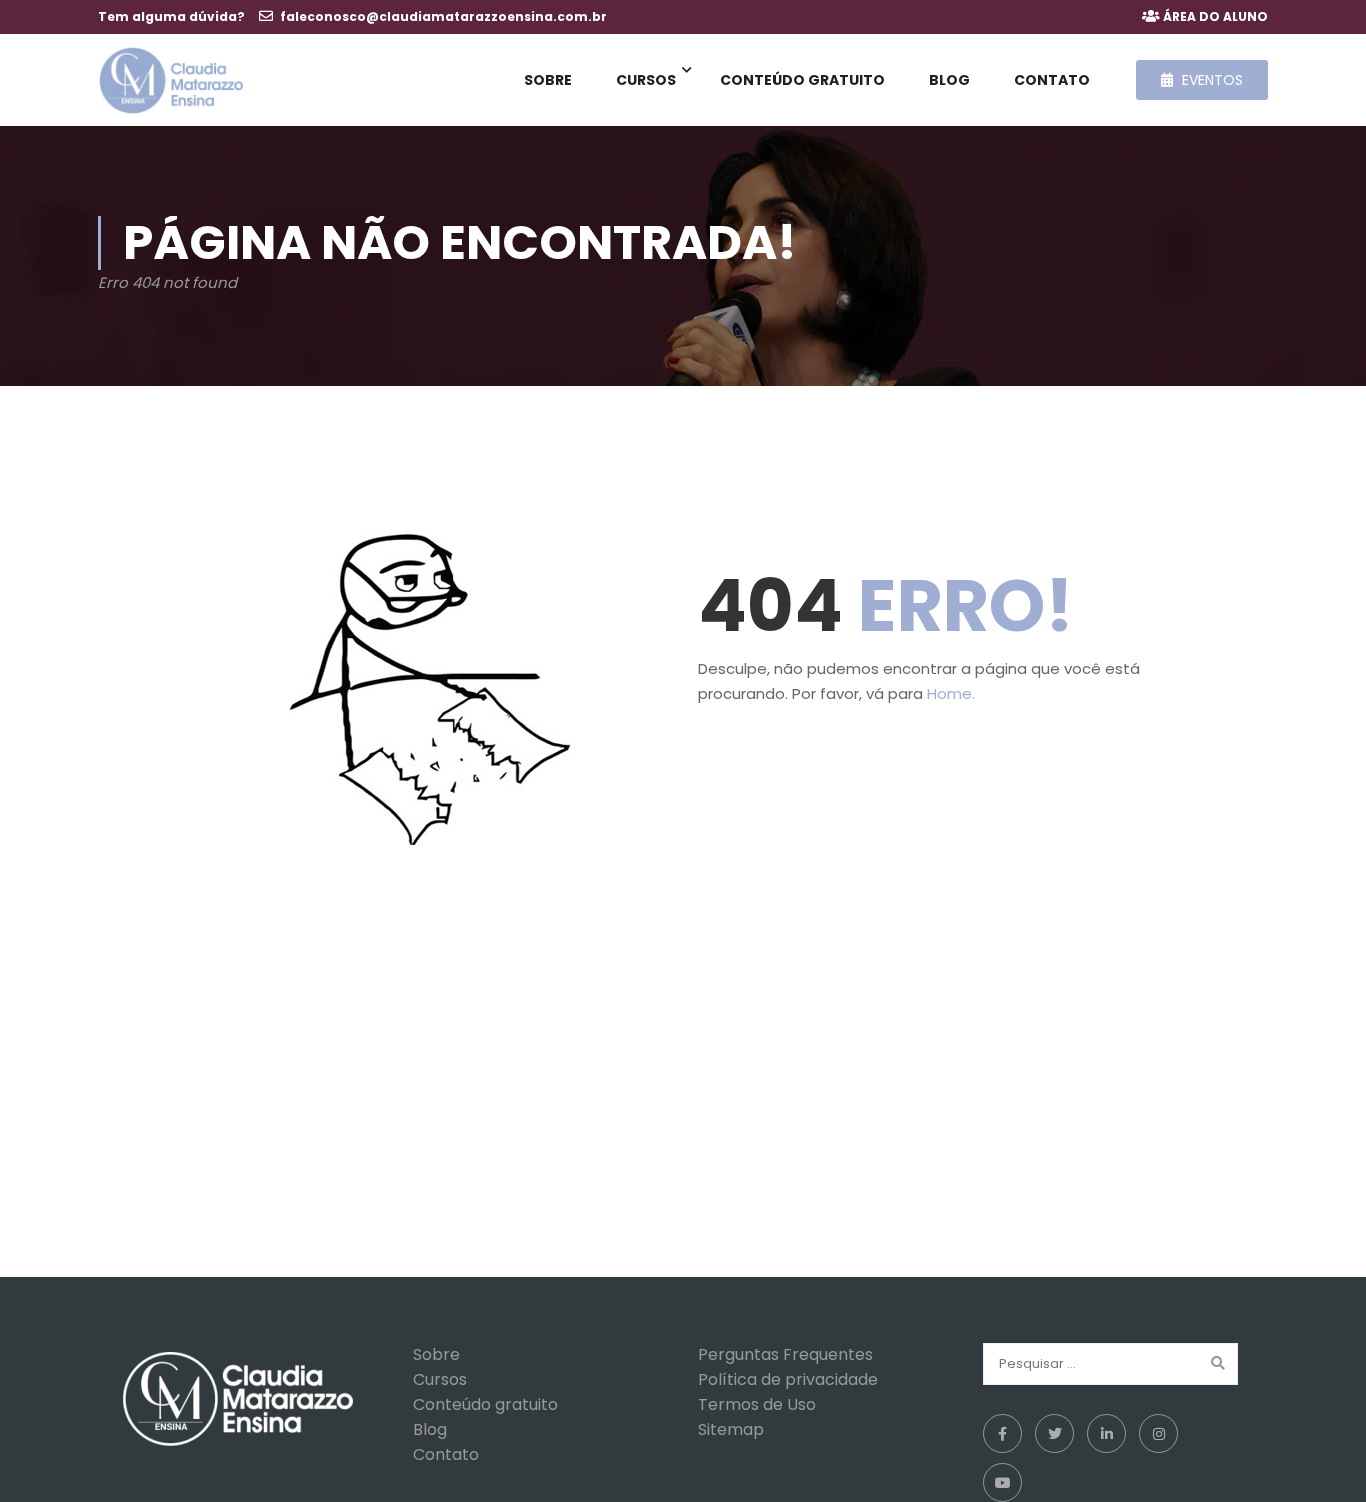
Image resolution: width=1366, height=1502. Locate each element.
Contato (1052, 80)
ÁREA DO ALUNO (1215, 16)
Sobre (548, 80)
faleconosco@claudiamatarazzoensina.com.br (443, 16)
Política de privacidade (788, 1379)
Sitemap (731, 1429)
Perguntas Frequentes (785, 1354)
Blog (949, 80)
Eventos (1210, 80)
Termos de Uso (757, 1404)
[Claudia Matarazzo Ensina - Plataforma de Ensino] (170, 80)
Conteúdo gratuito (802, 80)
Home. (951, 693)
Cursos (646, 80)
